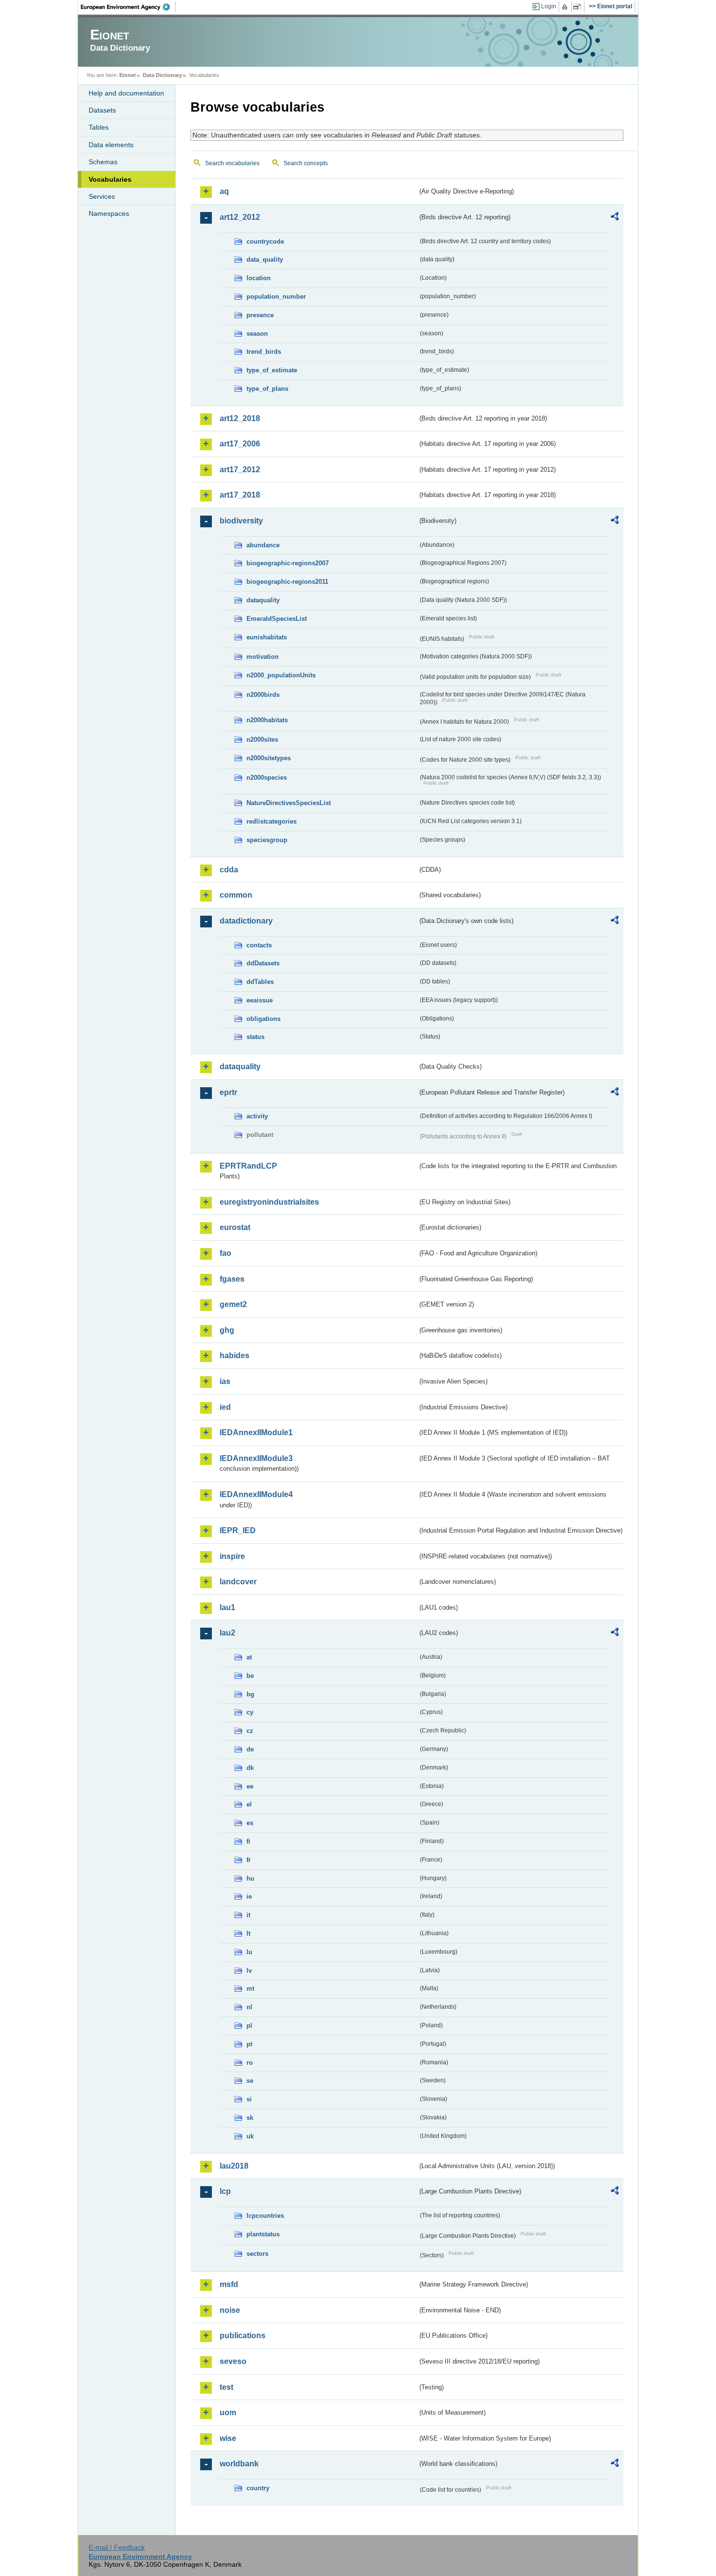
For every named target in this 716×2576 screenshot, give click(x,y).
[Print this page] (566, 7)
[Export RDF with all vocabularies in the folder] (615, 218)
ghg (227, 1330)
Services (102, 196)
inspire (232, 1556)
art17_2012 (240, 470)
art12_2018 (240, 418)
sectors (257, 2254)
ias (225, 1381)
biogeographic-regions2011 (287, 582)
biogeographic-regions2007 (288, 563)
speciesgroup (267, 840)
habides (235, 1355)
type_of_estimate (272, 370)
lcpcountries (265, 2216)
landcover (238, 1582)
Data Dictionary (162, 75)
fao (226, 1253)
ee (250, 1786)
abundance (263, 545)
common (236, 895)
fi (248, 1841)
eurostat (235, 1227)
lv (249, 1970)
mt (250, 1989)
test (226, 2387)
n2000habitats (267, 720)
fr (249, 1860)
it (248, 1915)
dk (250, 1768)
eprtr (228, 1092)
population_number (276, 297)
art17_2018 (240, 495)
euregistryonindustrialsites (269, 1202)
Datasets (102, 110)
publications (243, 2336)
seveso (233, 2361)
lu (249, 1952)
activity (257, 1116)
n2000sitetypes (269, 758)
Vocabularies (110, 179)
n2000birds (263, 695)
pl (249, 2026)
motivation (263, 657)
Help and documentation (126, 93)
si (249, 2099)
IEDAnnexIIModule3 (256, 1458)
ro (250, 2063)
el (249, 1804)
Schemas (103, 162)
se (250, 2081)
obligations (264, 1019)
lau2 (227, 1633)
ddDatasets (263, 963)
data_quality (265, 260)
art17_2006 (240, 444)
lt (248, 1933)
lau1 (227, 1607)
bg (250, 1694)
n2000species (267, 778)
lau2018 (234, 2166)
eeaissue (260, 1000)
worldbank (239, 2464)
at (249, 1657)
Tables (99, 127)
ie (249, 1896)
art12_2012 (240, 217)
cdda (229, 870)
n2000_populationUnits (281, 675)
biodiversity (241, 521)
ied (225, 1407)
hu (250, 1878)
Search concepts (306, 163)
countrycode (265, 241)
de (250, 1749)
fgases (232, 1279)
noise (230, 2310)
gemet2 (233, 1304)
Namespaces (109, 213)
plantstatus (263, 2234)
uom (228, 2413)
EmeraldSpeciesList (277, 619)
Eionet (128, 75)
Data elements (111, 145)
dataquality (263, 600)
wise (228, 2438)
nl (249, 2007)
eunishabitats (267, 637)
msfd (229, 2284)
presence (260, 315)
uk (250, 2136)
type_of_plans (267, 389)
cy (250, 1712)
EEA (129, 7)
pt (249, 2044)
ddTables (260, 982)
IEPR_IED (238, 1530)
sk (250, 2118)
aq (224, 191)
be (250, 1676)
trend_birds (264, 352)
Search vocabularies (232, 163)
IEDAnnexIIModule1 (256, 1432)
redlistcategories (272, 821)
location (259, 278)
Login (549, 6)
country (258, 2488)
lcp (225, 2191)
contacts (259, 945)
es (250, 1823)
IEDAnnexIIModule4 (256, 1494)
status (255, 1037)
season (257, 334)
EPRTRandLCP (248, 1166)
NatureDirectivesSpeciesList (289, 803)
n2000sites (262, 740)
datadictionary (246, 921)
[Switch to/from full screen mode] (579, 7)
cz (250, 1731)
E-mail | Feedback (117, 2547)
